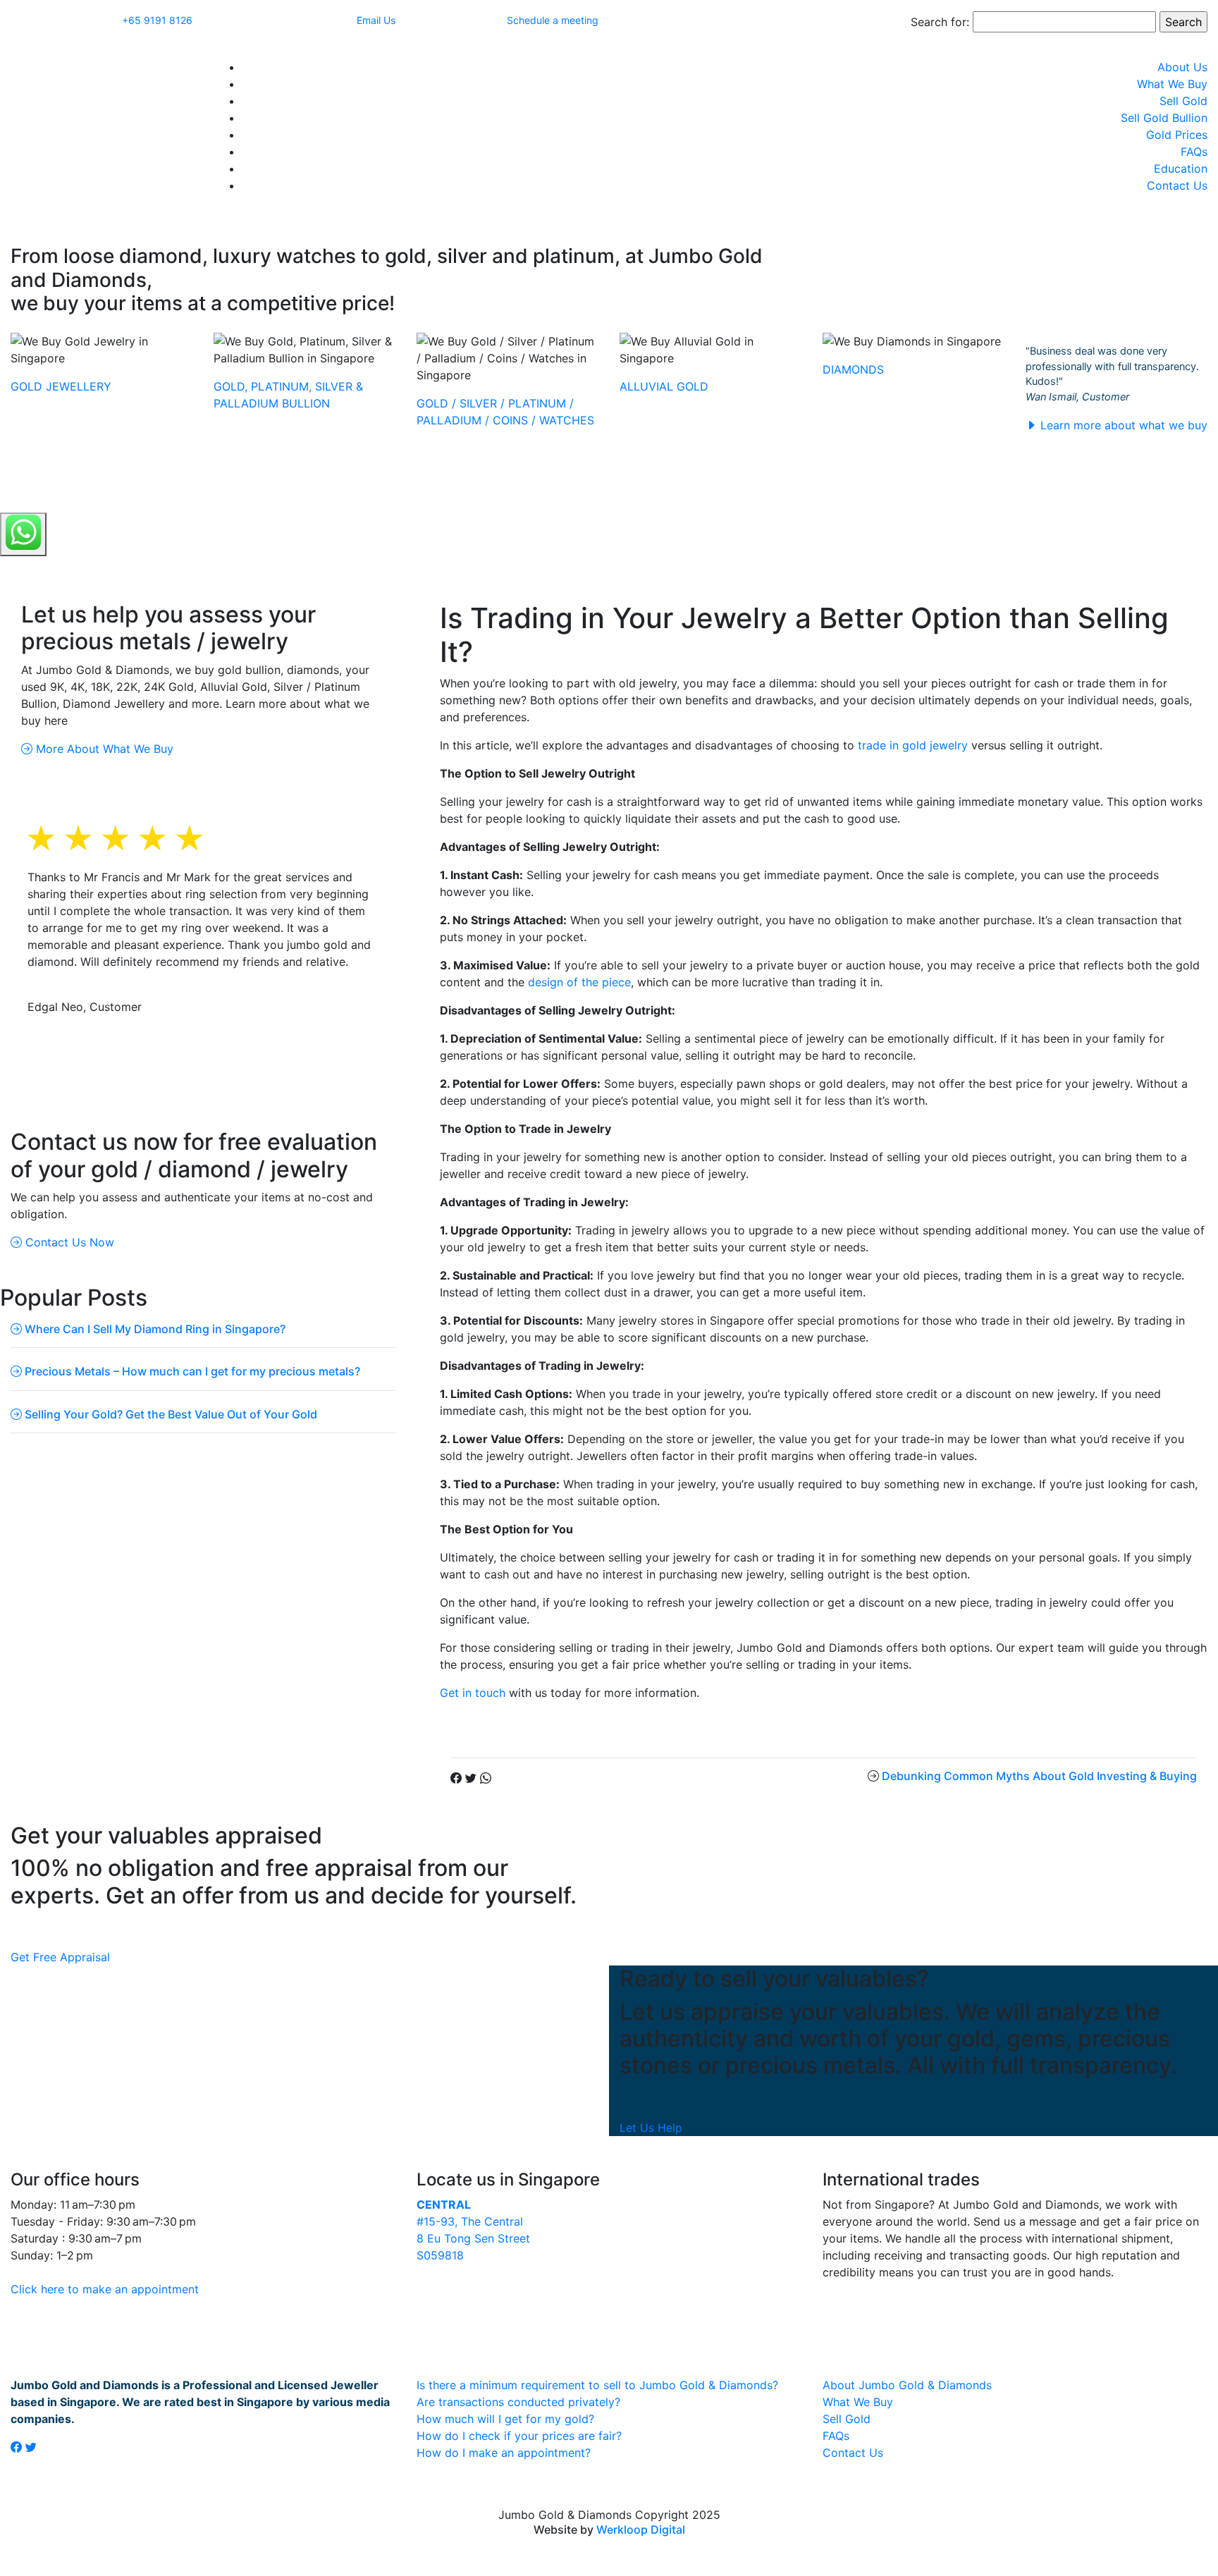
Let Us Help (651, 2128)
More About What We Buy (103, 749)
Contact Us (1177, 185)
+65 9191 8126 (157, 20)
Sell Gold (1183, 101)
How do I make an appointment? (504, 2453)
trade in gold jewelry (913, 745)
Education (1181, 168)
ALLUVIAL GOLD (664, 386)
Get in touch (473, 1693)
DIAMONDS (853, 369)
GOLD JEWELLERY (61, 386)
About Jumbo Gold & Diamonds (907, 2385)
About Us (1182, 67)
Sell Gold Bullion (1164, 118)
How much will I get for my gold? (505, 2419)
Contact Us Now (68, 1242)
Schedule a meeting (553, 20)
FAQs (1194, 152)
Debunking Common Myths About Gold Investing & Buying (1039, 1776)
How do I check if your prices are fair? (519, 2436)
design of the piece (579, 982)
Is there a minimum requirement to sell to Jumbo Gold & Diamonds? (597, 2385)
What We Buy (1172, 84)
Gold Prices (1177, 135)
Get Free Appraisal (60, 1957)
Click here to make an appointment (105, 2289)
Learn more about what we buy (1122, 425)
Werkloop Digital (641, 2529)
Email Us (376, 20)
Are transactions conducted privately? (518, 2402)
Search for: (940, 22)
